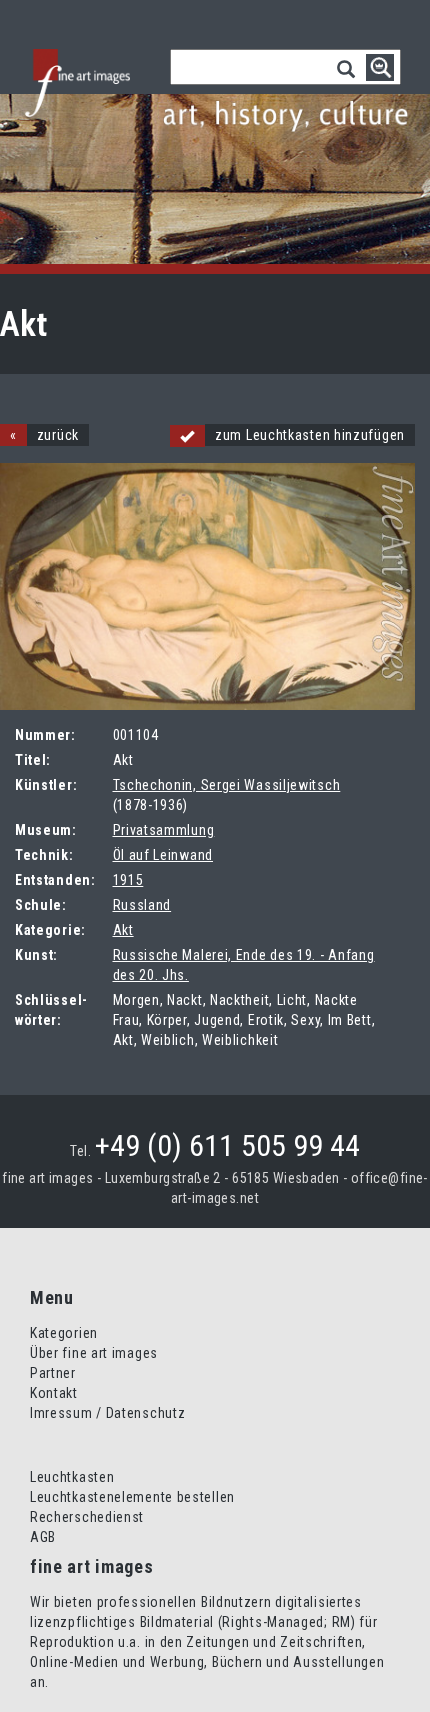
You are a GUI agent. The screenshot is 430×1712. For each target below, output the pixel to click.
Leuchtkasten (72, 1477)
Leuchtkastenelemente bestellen (132, 1497)
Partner (53, 1373)
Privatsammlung (164, 830)
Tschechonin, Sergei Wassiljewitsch (227, 785)
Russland (142, 905)
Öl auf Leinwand (163, 855)
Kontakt (54, 1393)
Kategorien (64, 1333)
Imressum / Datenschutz (107, 1413)
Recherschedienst (87, 1517)
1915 (128, 880)
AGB (43, 1537)
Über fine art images (94, 1353)
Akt (123, 930)
